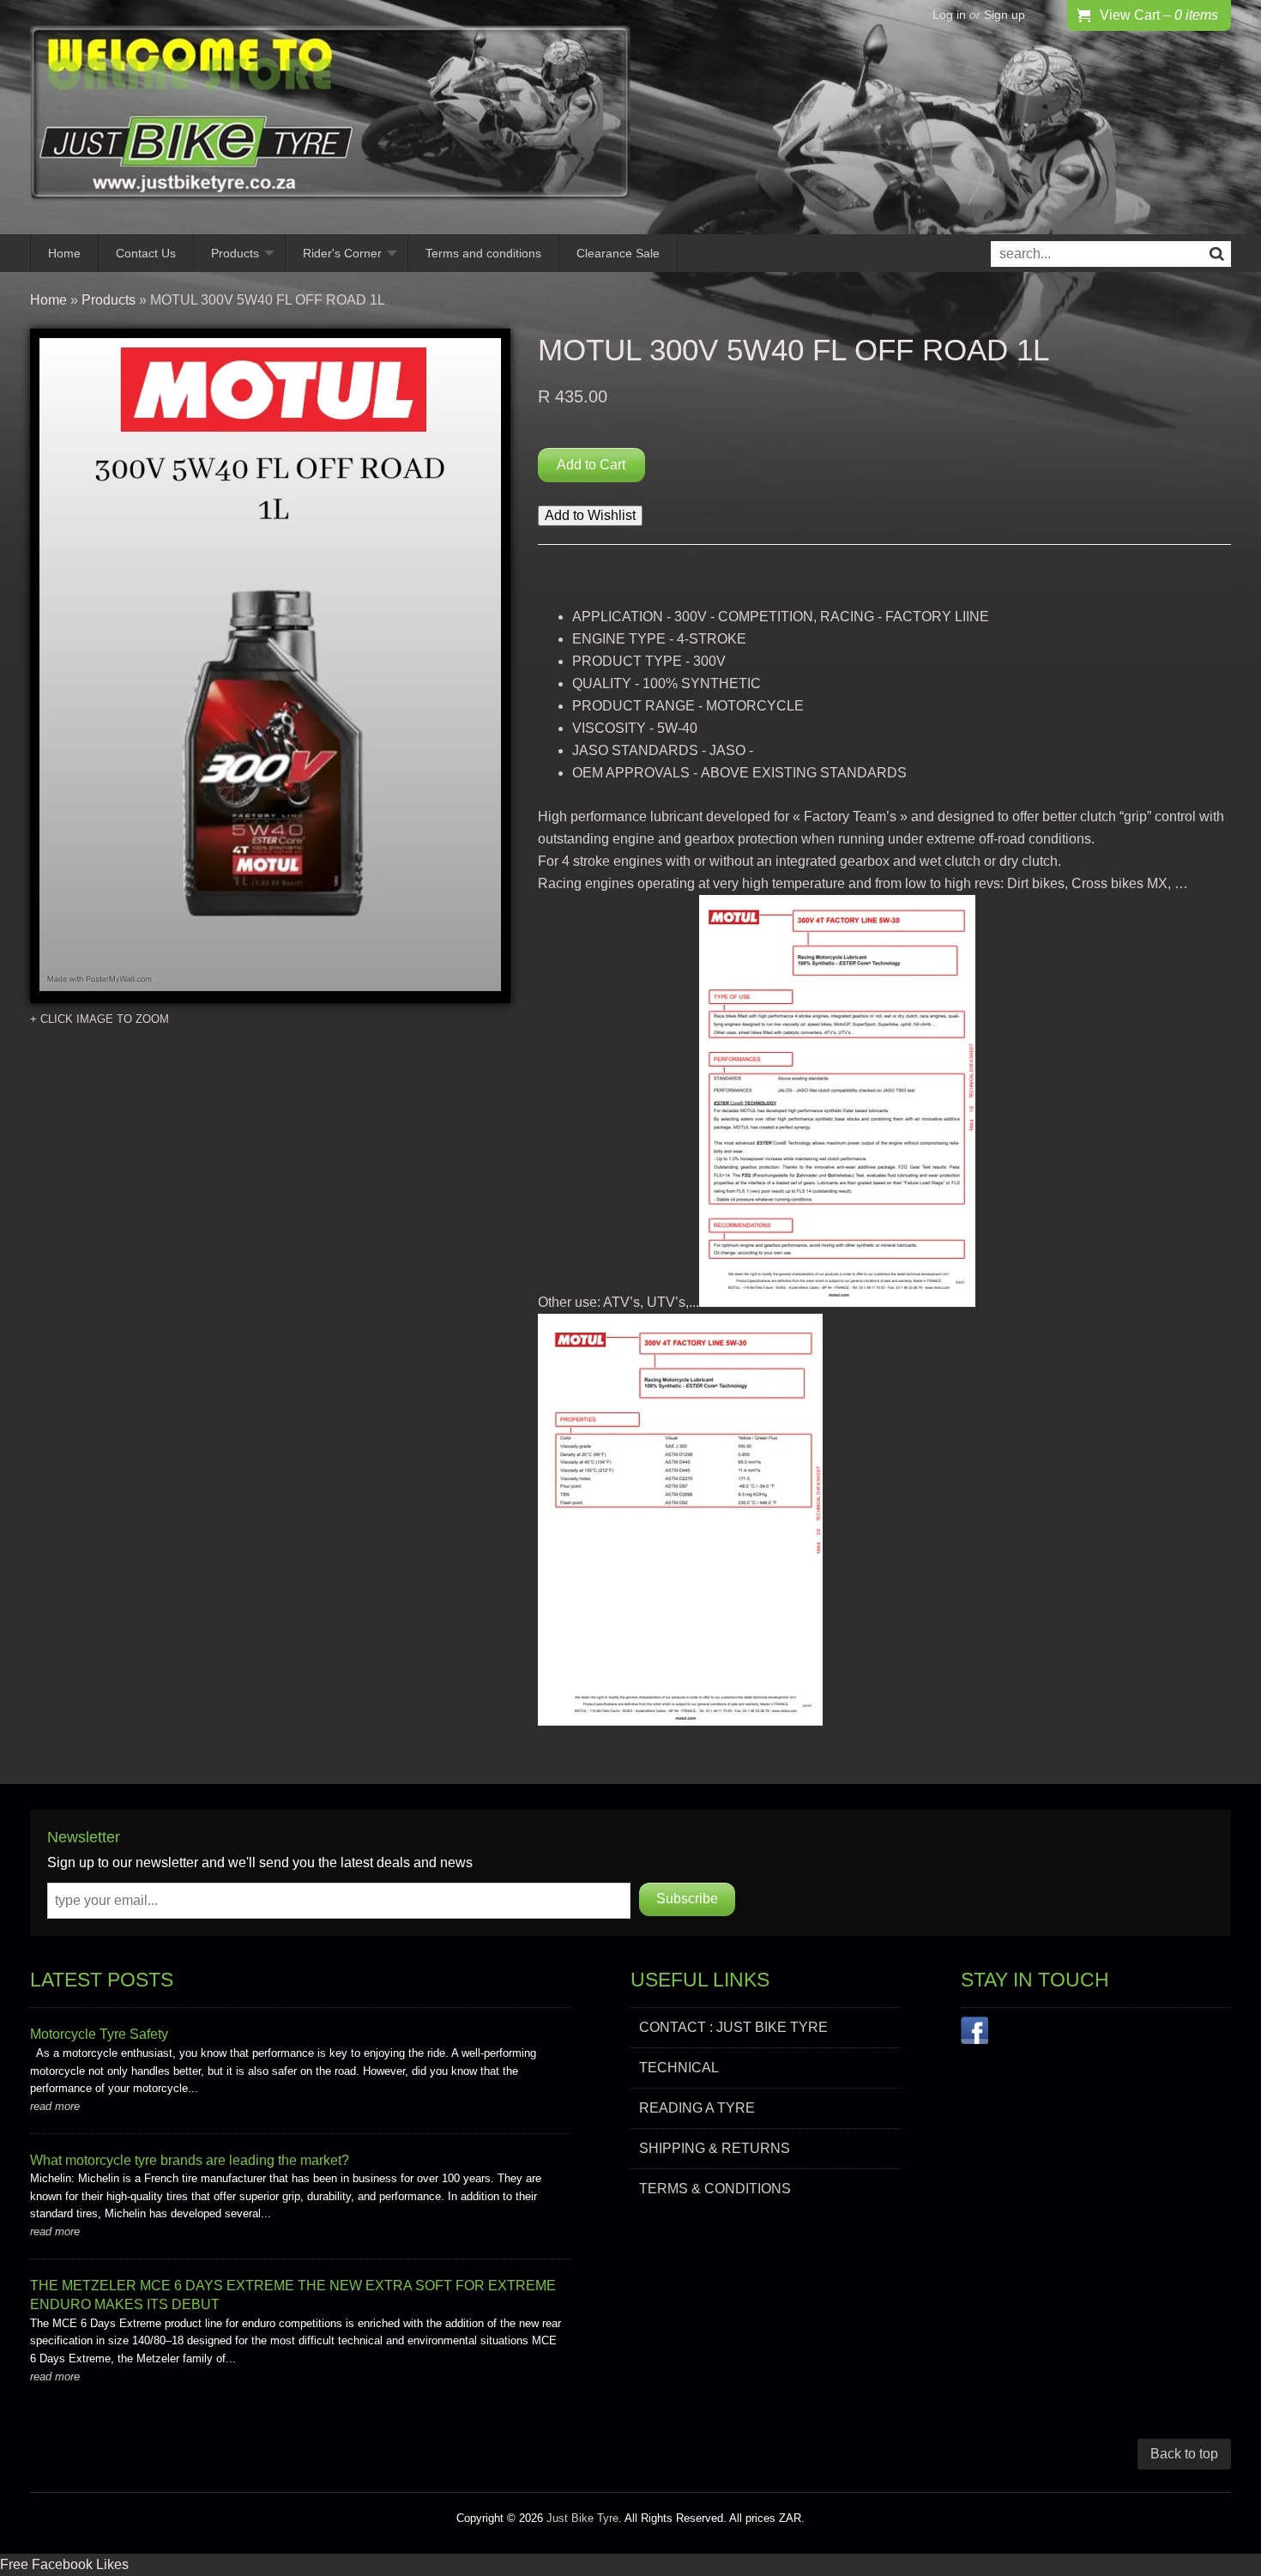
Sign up (1005, 15)
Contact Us (146, 253)
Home (64, 253)
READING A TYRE (697, 2108)
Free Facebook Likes (64, 2564)
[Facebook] (974, 2034)
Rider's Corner (342, 253)
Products (235, 253)
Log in (949, 15)
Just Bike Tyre (582, 2518)
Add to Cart (591, 465)
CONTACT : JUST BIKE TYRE (733, 2027)
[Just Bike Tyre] (330, 117)
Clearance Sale (618, 253)
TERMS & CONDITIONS (715, 2189)
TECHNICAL (679, 2068)
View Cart (1159, 15)
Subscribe (687, 1899)
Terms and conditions (483, 253)
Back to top (1184, 2454)
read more (55, 2106)
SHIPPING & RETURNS (715, 2148)
